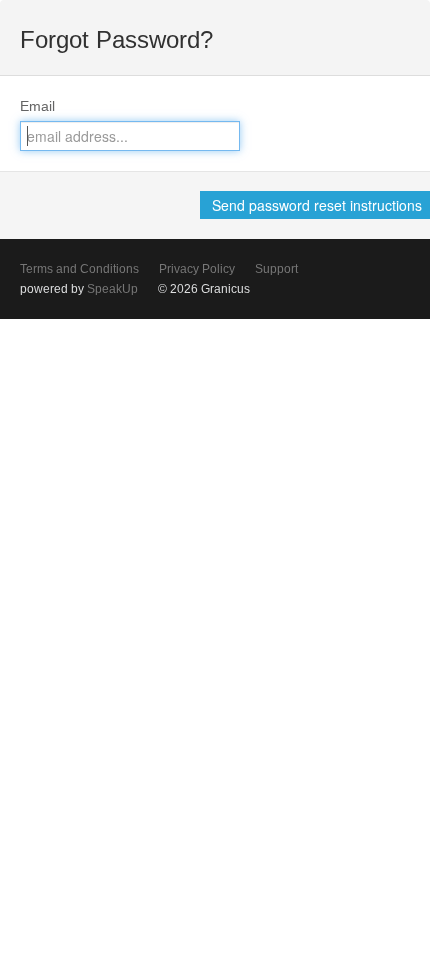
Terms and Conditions (79, 269)
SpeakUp (112, 289)
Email (37, 106)
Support (276, 269)
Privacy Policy (197, 269)
